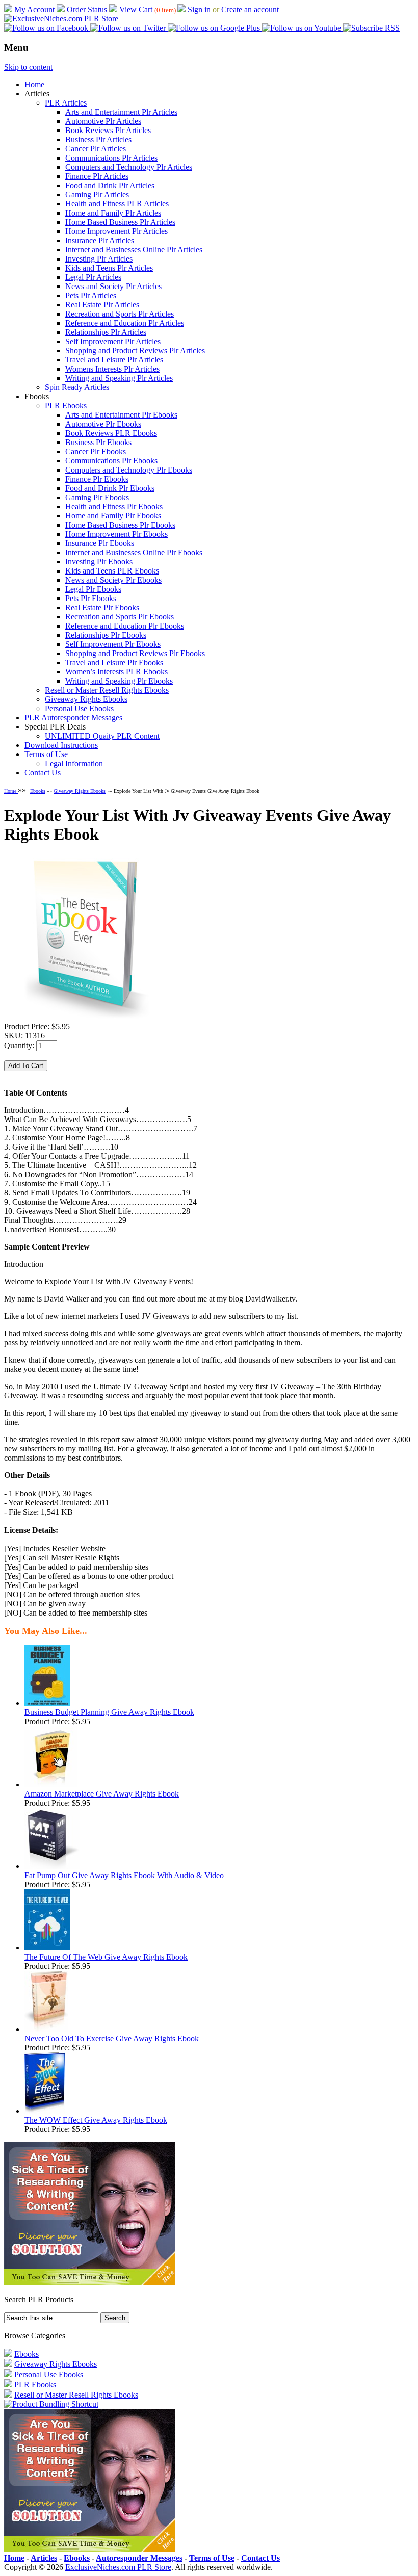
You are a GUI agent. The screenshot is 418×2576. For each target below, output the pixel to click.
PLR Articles (66, 103)
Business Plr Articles (98, 139)
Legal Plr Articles (93, 277)
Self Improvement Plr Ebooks (113, 644)
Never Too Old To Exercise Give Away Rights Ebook (112, 2038)
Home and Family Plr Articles (113, 213)
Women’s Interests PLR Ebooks (116, 672)
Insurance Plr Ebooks (100, 543)
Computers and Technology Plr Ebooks (129, 470)
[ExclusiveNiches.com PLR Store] (61, 19)
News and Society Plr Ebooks (113, 580)
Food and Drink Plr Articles (110, 185)
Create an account (250, 9)
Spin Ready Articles (77, 387)
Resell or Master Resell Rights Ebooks (107, 690)
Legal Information (74, 763)
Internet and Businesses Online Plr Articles (134, 250)
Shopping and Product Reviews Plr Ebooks (135, 653)
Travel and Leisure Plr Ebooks (114, 662)
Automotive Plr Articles (103, 121)
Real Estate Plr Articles (102, 305)
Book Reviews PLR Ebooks (111, 433)
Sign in (199, 9)
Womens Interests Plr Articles (112, 369)
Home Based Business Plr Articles (120, 222)
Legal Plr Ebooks (93, 589)
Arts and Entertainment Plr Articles (121, 112)
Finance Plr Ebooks (97, 479)
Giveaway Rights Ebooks (86, 699)
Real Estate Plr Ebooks (102, 607)
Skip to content (28, 67)
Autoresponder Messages (139, 2558)
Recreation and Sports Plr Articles (120, 314)
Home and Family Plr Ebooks (113, 516)
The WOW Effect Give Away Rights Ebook (96, 2120)
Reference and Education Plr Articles (125, 323)
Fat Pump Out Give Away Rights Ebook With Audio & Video (124, 1875)
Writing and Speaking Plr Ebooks (119, 681)
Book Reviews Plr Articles (108, 130)
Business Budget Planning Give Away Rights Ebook (109, 1712)
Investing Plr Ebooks (99, 562)
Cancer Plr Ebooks (96, 451)
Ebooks (38, 791)
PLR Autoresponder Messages (73, 718)
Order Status (87, 9)
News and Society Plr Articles (113, 286)
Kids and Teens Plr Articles (109, 268)
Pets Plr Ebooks (91, 598)
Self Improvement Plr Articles (113, 341)
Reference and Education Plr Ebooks (125, 626)
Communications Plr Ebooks (111, 461)
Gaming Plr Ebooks (97, 497)
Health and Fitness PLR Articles (117, 204)
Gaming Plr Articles (97, 194)
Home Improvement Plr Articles (116, 231)
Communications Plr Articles (111, 158)
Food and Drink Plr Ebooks (110, 488)
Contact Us (43, 773)
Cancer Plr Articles (96, 149)
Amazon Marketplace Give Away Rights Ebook (102, 1794)
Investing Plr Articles (99, 259)
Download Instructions (61, 745)
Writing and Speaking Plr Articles (119, 378)
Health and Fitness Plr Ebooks (114, 506)
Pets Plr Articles (91, 295)
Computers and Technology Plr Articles (129, 167)
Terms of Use (46, 754)
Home (34, 84)
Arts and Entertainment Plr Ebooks (121, 415)
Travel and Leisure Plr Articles (114, 360)
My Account (34, 9)
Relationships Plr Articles (106, 332)
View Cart (136, 9)
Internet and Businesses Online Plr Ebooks (134, 552)
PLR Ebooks (66, 406)
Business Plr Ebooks (98, 442)
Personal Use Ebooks (79, 708)
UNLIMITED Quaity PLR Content (102, 736)
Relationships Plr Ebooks (106, 635)
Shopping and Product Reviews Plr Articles (135, 350)
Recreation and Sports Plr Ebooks (120, 617)
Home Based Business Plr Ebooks (120, 525)
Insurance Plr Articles (100, 240)
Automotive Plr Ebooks (103, 424)
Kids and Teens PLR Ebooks (112, 571)
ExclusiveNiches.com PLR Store (118, 2567)
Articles (44, 2558)
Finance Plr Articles (97, 176)
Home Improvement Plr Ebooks (116, 534)
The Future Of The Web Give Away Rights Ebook (106, 1957)
